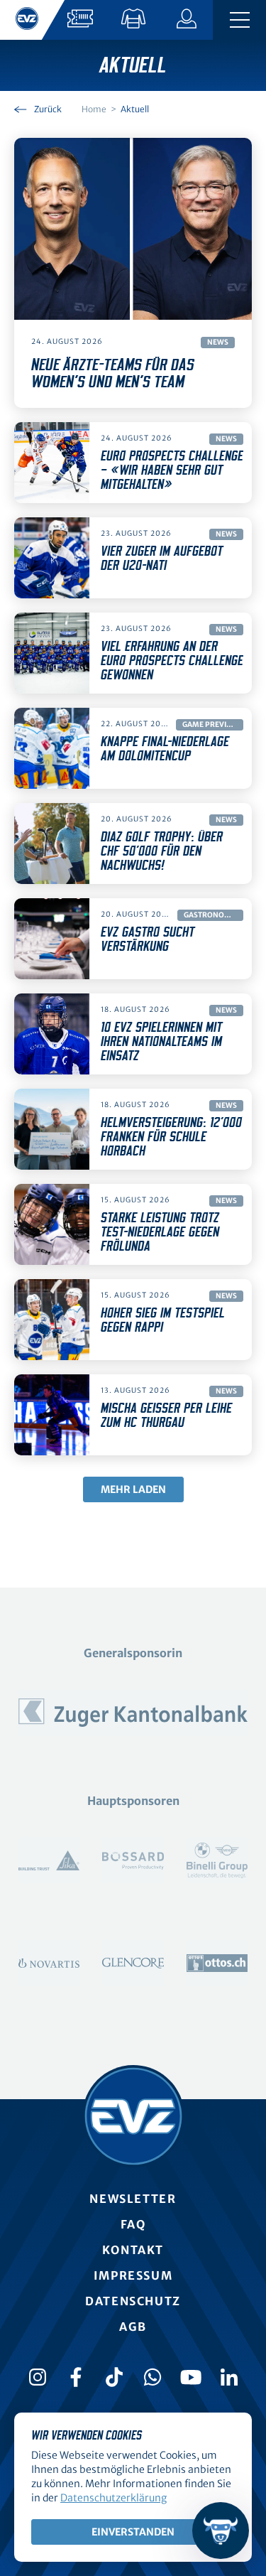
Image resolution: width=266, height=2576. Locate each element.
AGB (133, 2327)
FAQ (133, 2224)
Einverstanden (133, 2532)
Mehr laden (133, 1489)
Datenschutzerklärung (113, 2498)
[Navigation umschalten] (239, 20)
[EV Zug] (133, 2116)
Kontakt (133, 2250)
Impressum (133, 2275)
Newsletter (133, 2199)
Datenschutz (133, 2301)
